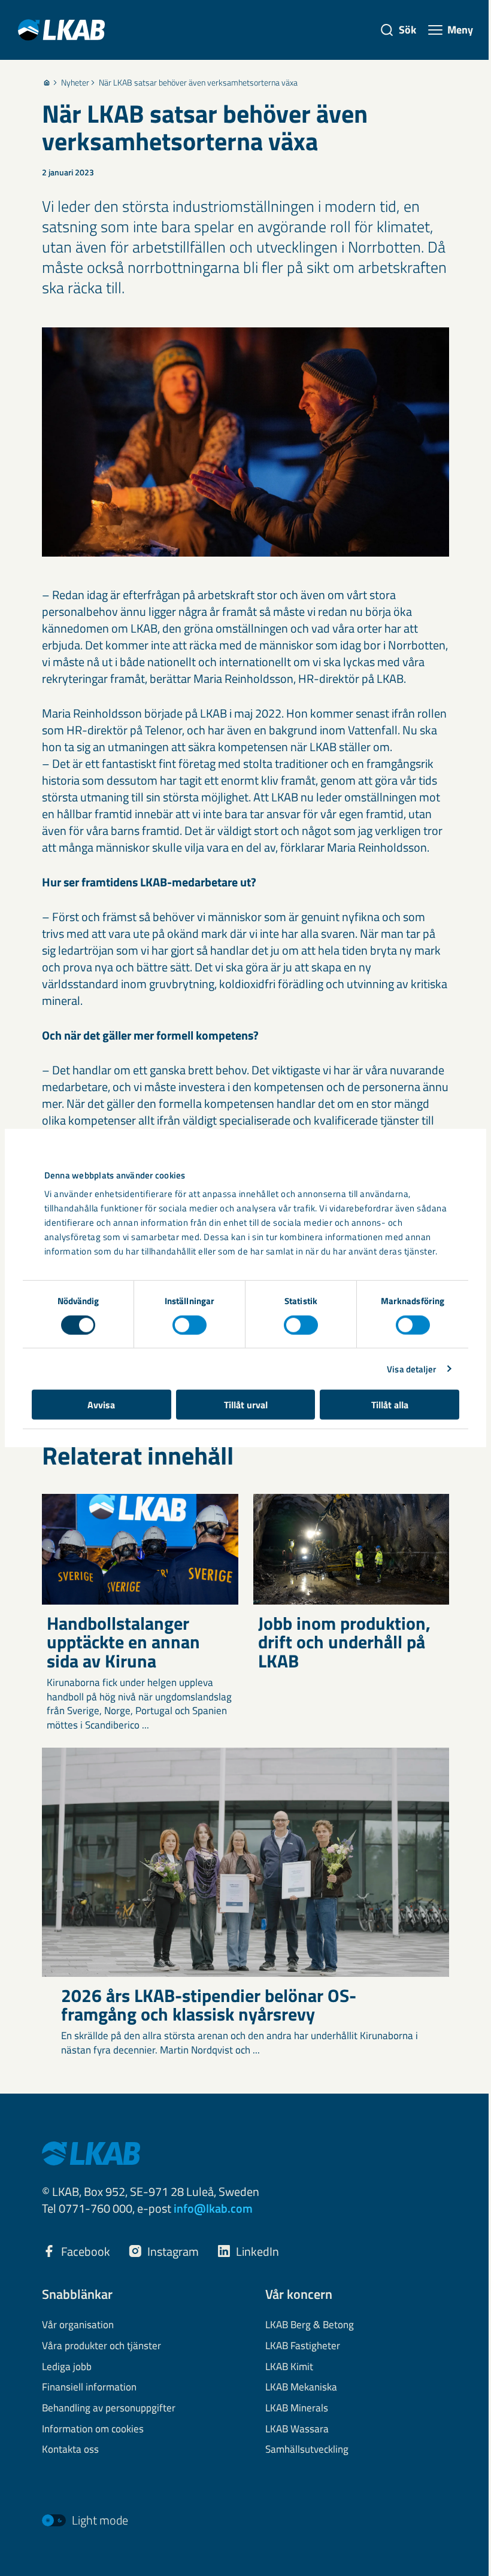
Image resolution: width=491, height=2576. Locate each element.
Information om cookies (93, 2429)
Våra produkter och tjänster (101, 2346)
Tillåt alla (390, 1405)
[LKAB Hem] (61, 30)
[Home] (47, 83)
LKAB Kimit (289, 2367)
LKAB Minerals (297, 2408)
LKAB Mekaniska (301, 2387)
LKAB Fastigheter (303, 2346)
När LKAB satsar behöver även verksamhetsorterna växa (198, 83)
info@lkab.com (213, 2208)
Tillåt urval (246, 1405)
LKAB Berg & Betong (310, 2325)
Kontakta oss (70, 2450)
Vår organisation (78, 2325)
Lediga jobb (67, 2367)
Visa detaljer (411, 1368)
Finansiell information (89, 2387)
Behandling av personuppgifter (109, 2408)
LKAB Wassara (297, 2429)
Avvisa (101, 1405)
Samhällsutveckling (307, 2450)
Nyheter (75, 83)
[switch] (190, 1325)
